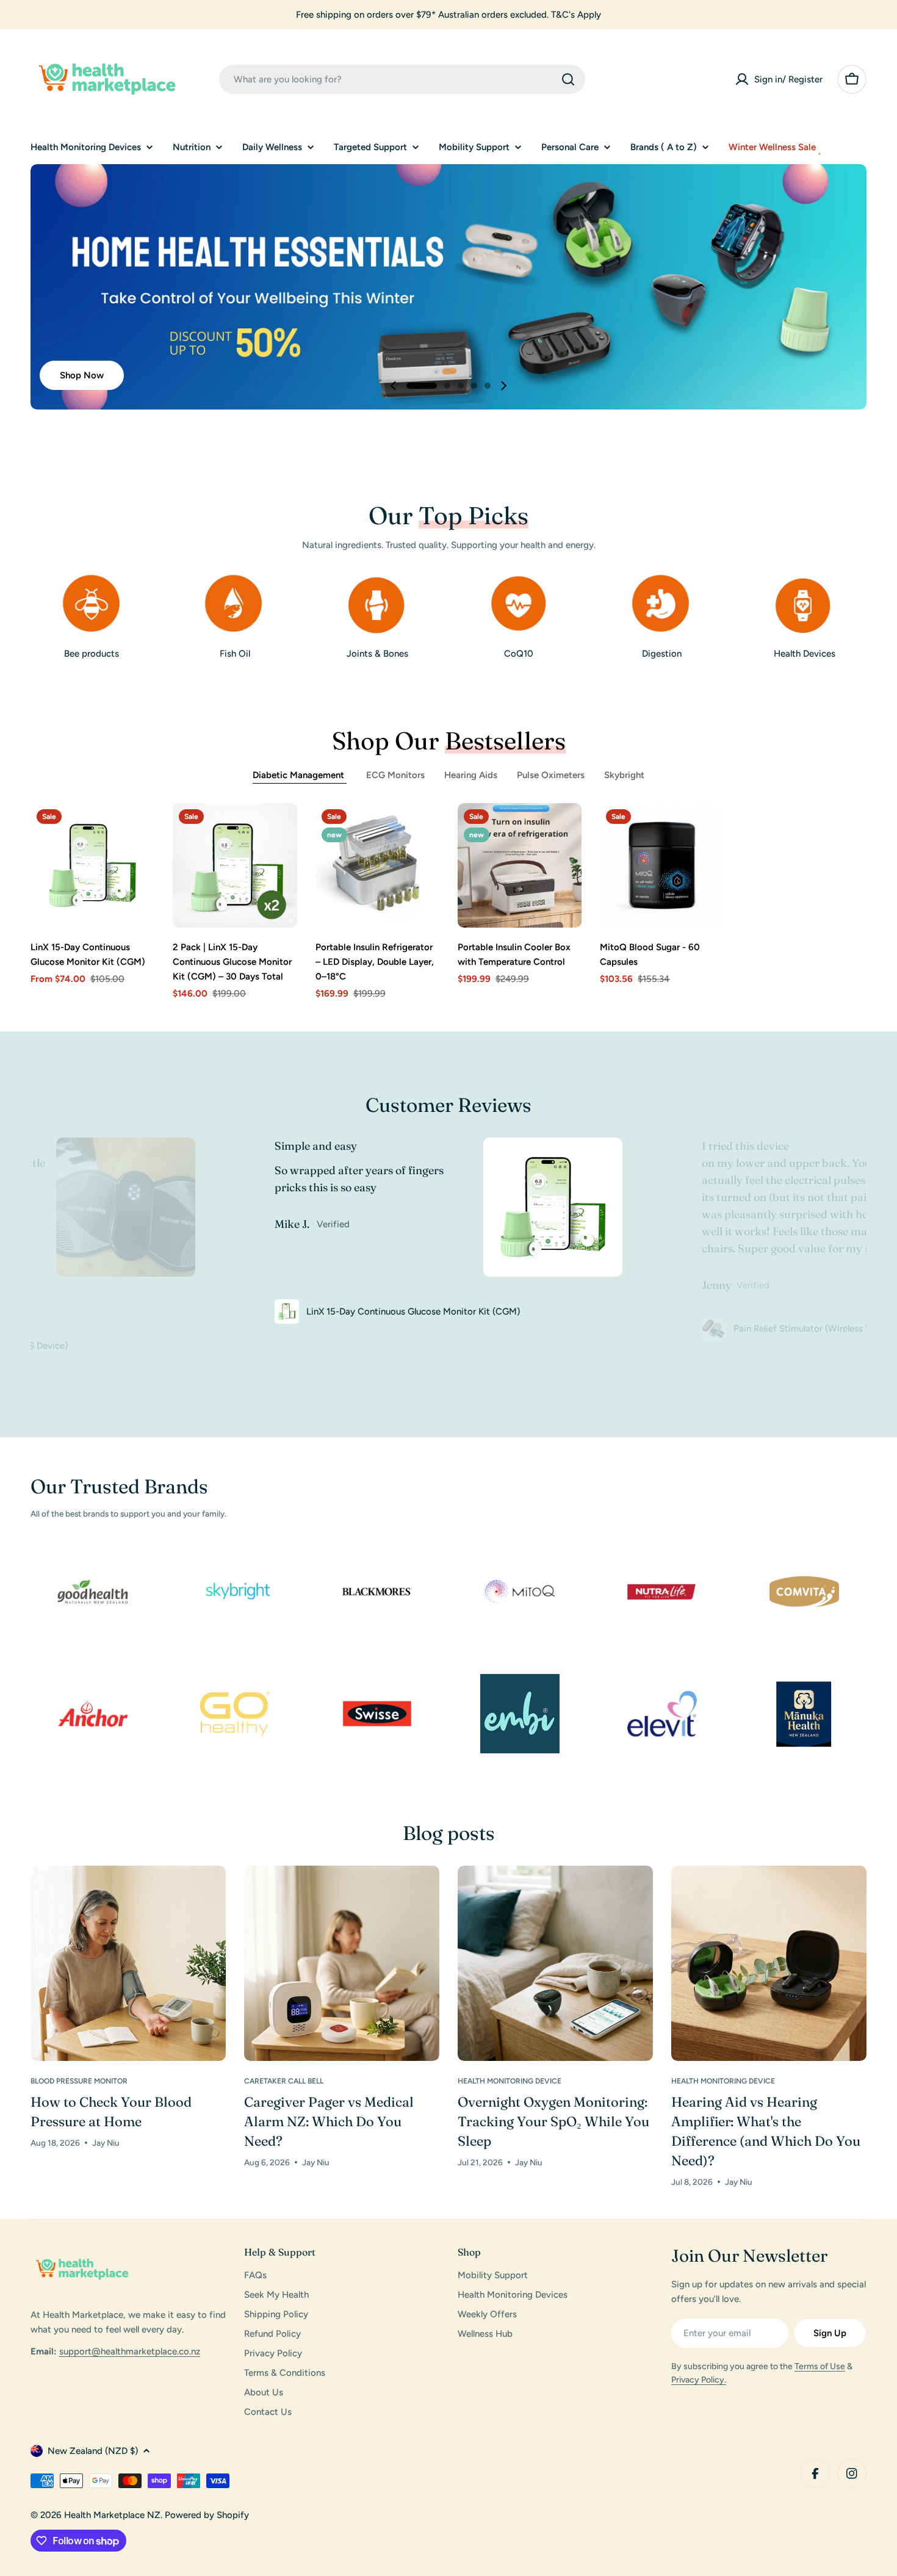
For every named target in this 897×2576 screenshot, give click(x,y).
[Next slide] (503, 386)
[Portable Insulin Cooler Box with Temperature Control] (520, 865)
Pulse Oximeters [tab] (551, 775)
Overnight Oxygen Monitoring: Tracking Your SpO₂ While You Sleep (553, 2121)
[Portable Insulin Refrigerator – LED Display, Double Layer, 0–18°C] (377, 865)
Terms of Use (820, 2366)
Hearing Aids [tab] (471, 775)
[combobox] (402, 79)
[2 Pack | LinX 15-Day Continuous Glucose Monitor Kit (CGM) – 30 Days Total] (235, 865)
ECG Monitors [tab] (395, 775)
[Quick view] (137, 830)
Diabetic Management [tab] (300, 775)
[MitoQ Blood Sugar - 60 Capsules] (662, 865)
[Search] (568, 79)
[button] (422, 386)
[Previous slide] (394, 386)
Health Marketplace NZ (112, 2515)
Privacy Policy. (699, 2380)
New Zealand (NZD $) (93, 2451)
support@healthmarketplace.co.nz (130, 2351)
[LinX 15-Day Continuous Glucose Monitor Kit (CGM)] (92, 865)
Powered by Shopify (207, 2515)
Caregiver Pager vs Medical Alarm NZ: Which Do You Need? (329, 2121)
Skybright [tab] (624, 775)
